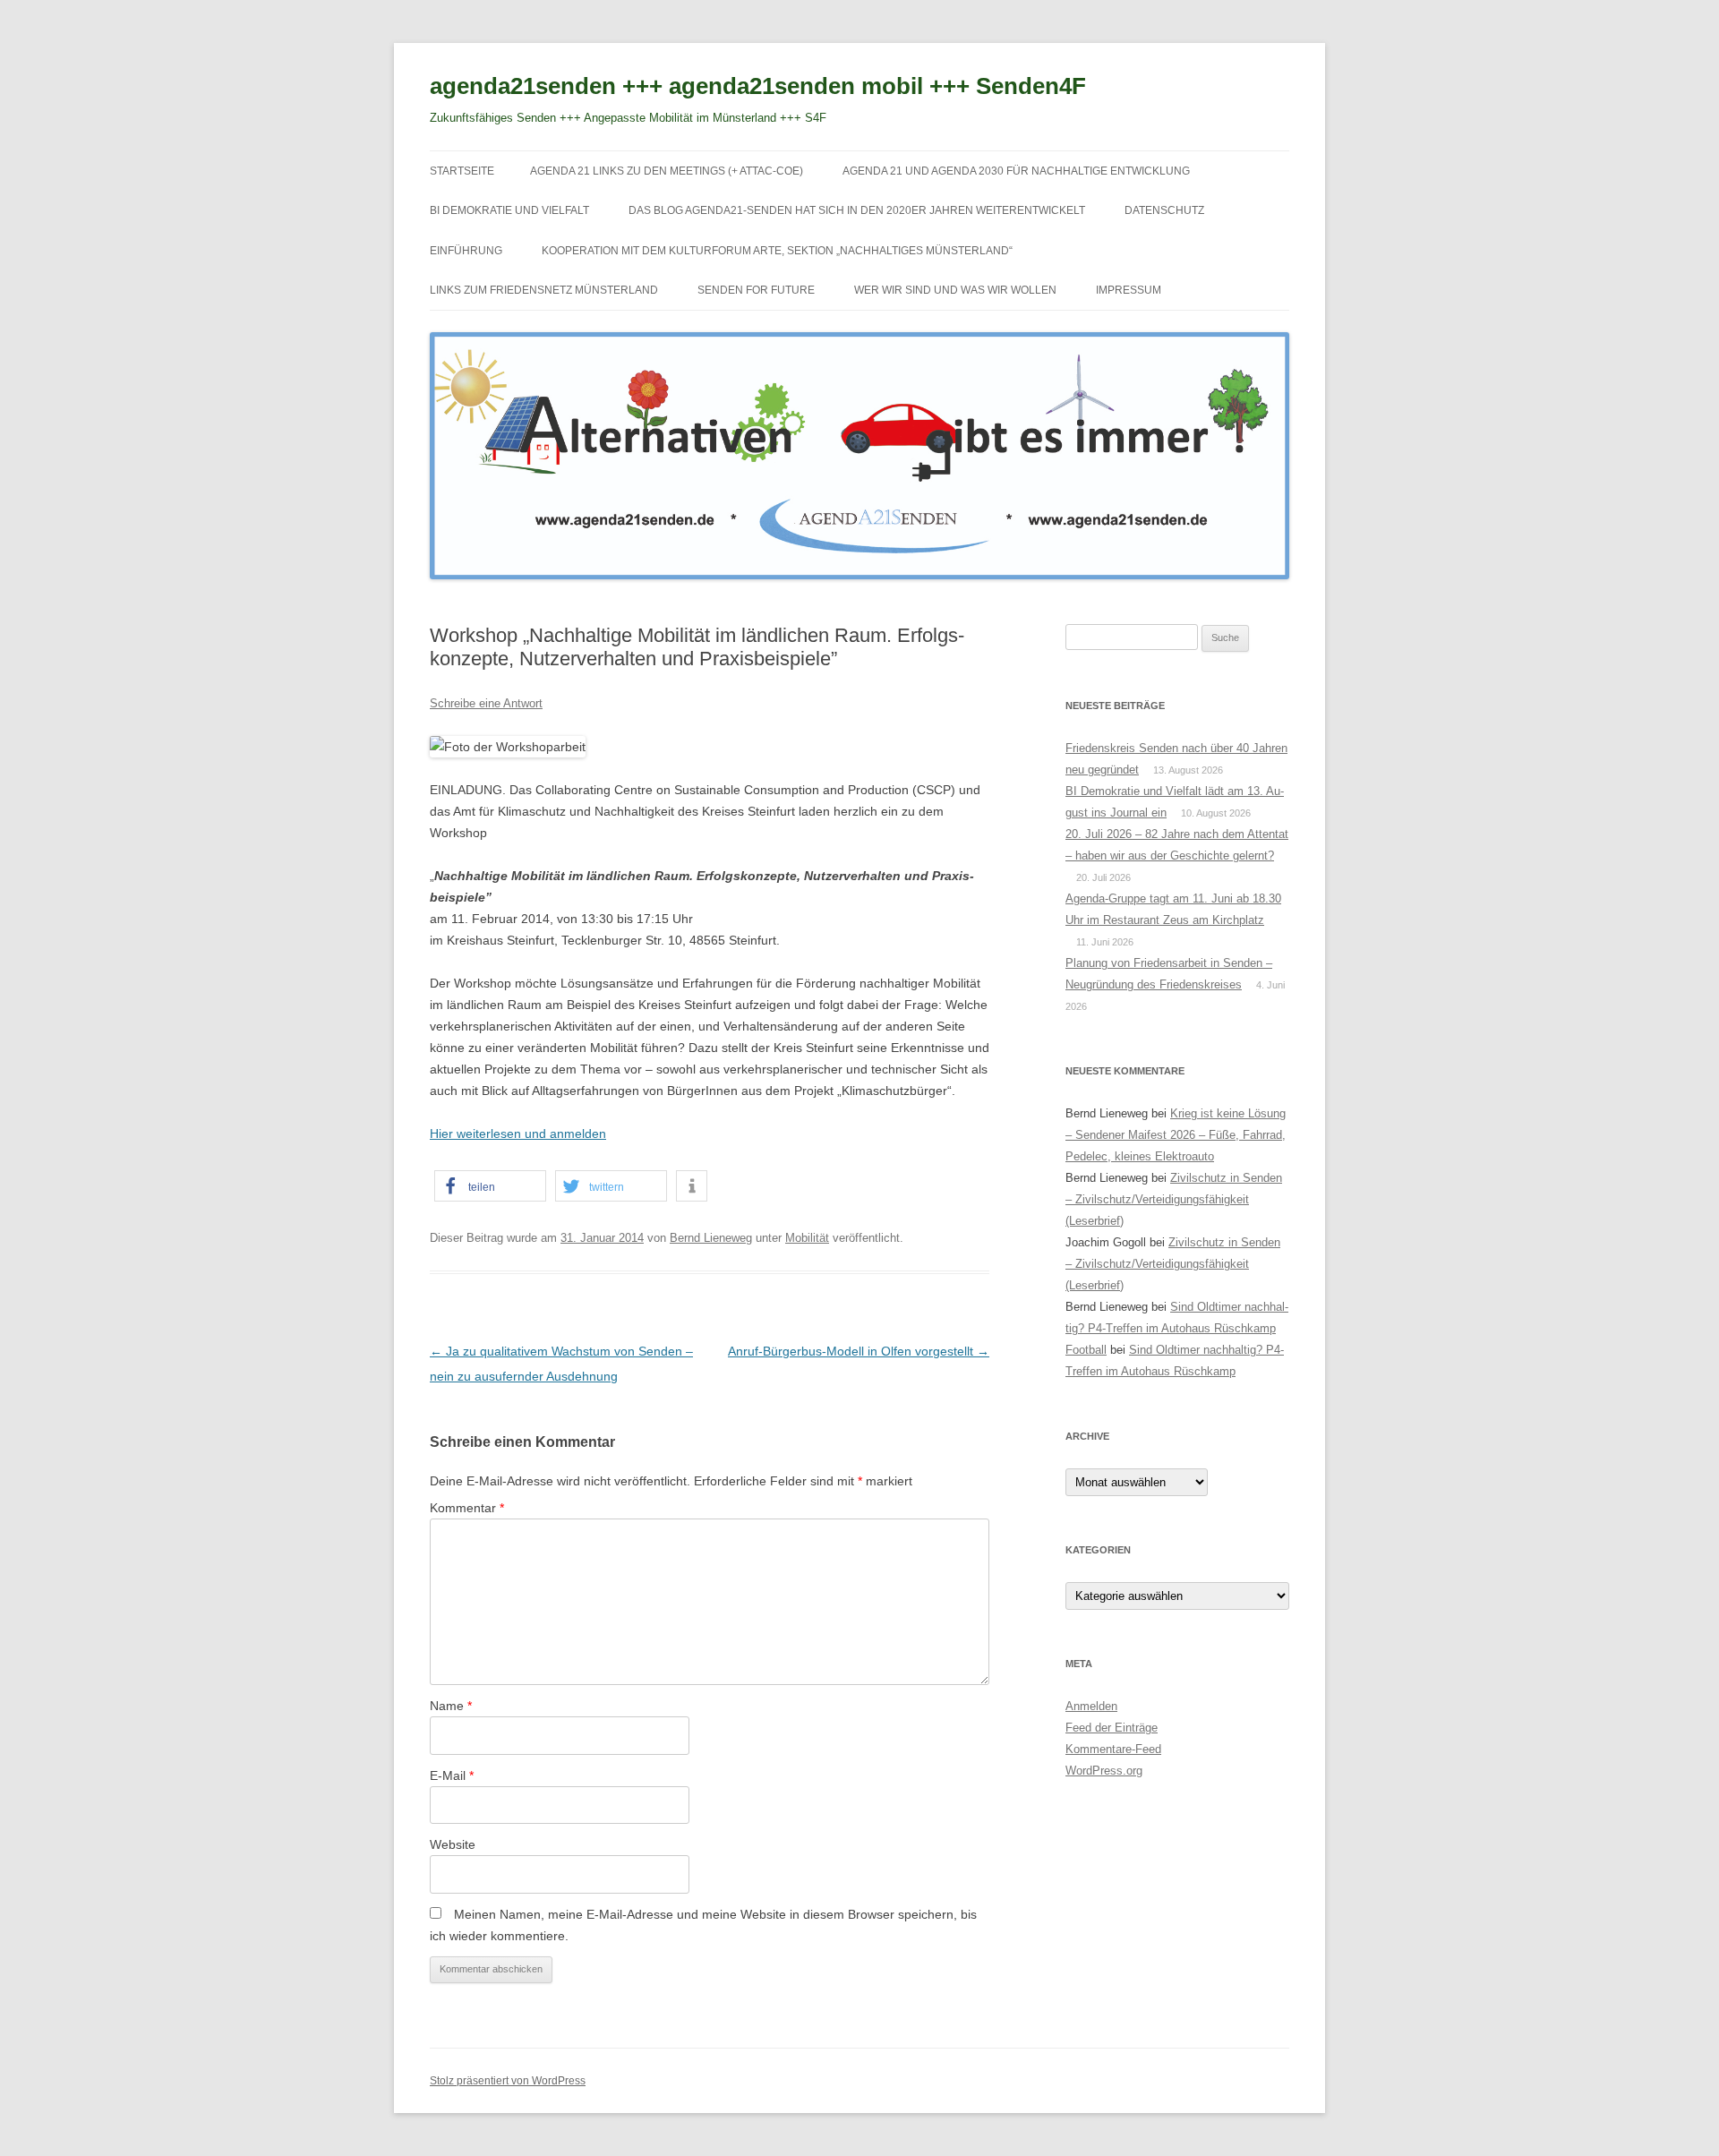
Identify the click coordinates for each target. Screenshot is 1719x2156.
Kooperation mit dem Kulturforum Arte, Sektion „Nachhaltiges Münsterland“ (777, 251)
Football (1086, 1350)
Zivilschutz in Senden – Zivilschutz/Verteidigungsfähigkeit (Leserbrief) (1174, 1199)
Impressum (1129, 290)
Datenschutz (1164, 210)
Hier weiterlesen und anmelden (518, 1134)
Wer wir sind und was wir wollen (955, 290)
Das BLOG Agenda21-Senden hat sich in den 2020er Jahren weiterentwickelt (857, 210)
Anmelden (1091, 1706)
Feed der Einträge (1112, 1728)
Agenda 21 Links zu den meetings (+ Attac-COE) (667, 171)
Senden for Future (756, 290)
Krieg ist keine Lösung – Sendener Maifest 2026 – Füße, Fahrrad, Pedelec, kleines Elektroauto (1176, 1135)
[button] (490, 1186)
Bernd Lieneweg (711, 1238)
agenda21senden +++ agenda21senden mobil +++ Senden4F (758, 86)
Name (451, 1706)
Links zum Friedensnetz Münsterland (544, 290)
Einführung (466, 251)
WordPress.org (1104, 1771)
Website (453, 1844)
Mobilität (807, 1238)
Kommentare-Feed (1113, 1749)
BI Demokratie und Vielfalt (509, 210)
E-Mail (452, 1775)
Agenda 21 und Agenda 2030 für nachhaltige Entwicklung (1016, 171)
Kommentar (467, 1508)
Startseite (462, 171)
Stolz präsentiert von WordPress (508, 2081)
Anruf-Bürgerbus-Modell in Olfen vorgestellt (859, 1351)
